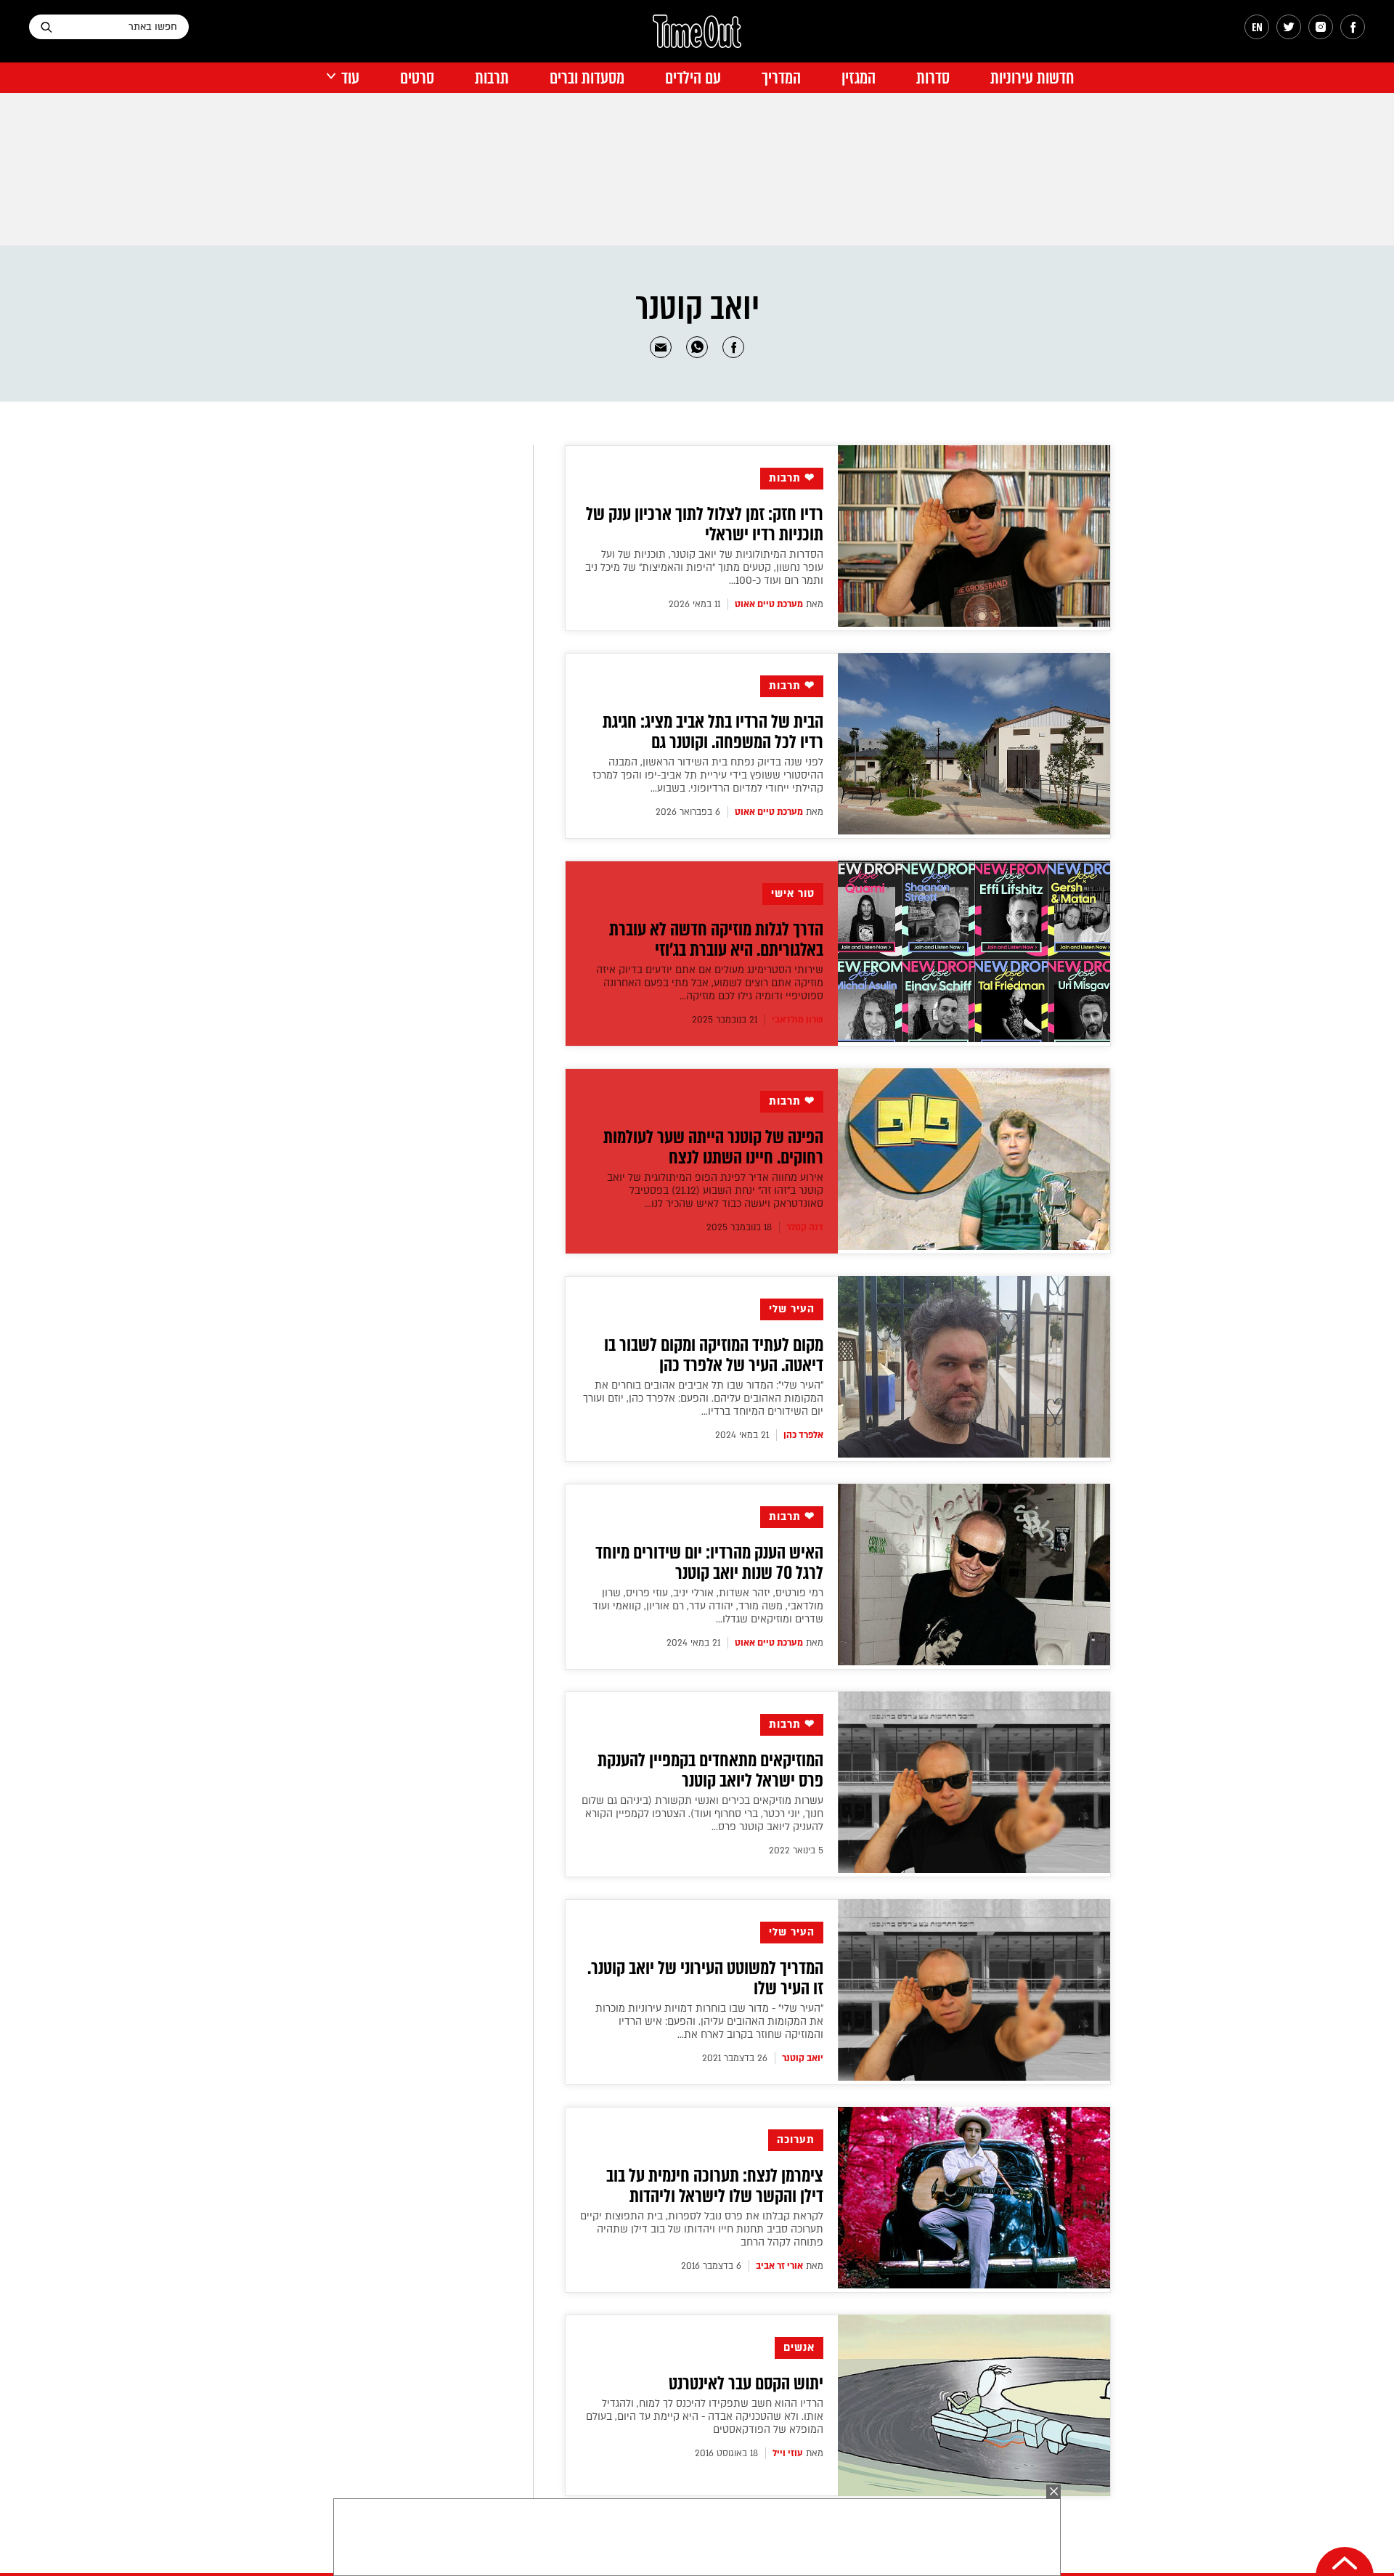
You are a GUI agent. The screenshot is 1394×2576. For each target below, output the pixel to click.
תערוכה (796, 2140)
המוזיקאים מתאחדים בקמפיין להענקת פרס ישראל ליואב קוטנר (710, 1771)
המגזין (859, 78)
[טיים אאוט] (697, 38)
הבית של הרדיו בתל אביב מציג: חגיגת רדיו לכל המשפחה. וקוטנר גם (713, 732)
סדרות (933, 78)
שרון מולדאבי (798, 1020)
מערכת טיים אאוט (769, 604)
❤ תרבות (792, 478)
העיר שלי (792, 1309)
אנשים (799, 2348)
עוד (350, 78)
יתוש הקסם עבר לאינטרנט (746, 2384)
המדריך (781, 78)
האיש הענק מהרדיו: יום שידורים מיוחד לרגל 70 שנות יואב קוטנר (709, 1563)
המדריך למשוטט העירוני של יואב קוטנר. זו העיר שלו (705, 1978)
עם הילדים (693, 78)
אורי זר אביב (779, 2266)
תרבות (492, 78)
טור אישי (793, 894)
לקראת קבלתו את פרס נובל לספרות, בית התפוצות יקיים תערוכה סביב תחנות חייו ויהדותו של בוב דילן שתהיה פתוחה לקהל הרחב (702, 2229)
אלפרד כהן (803, 1435)
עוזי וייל (788, 2453)
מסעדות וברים (587, 78)
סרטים (417, 78)
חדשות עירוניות (1032, 78)
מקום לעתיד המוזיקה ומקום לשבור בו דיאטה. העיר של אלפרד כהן (714, 1355)
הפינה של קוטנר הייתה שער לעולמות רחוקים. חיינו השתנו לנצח (713, 1147)
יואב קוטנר (803, 2058)
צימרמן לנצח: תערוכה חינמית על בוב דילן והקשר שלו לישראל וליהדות (715, 2186)
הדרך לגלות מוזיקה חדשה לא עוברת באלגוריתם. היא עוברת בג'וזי (716, 940)
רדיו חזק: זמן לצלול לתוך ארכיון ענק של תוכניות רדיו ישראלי (705, 524)
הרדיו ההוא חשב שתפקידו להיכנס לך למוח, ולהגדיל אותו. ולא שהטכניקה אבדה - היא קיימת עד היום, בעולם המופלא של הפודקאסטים (705, 2417)
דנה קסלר (805, 1227)
